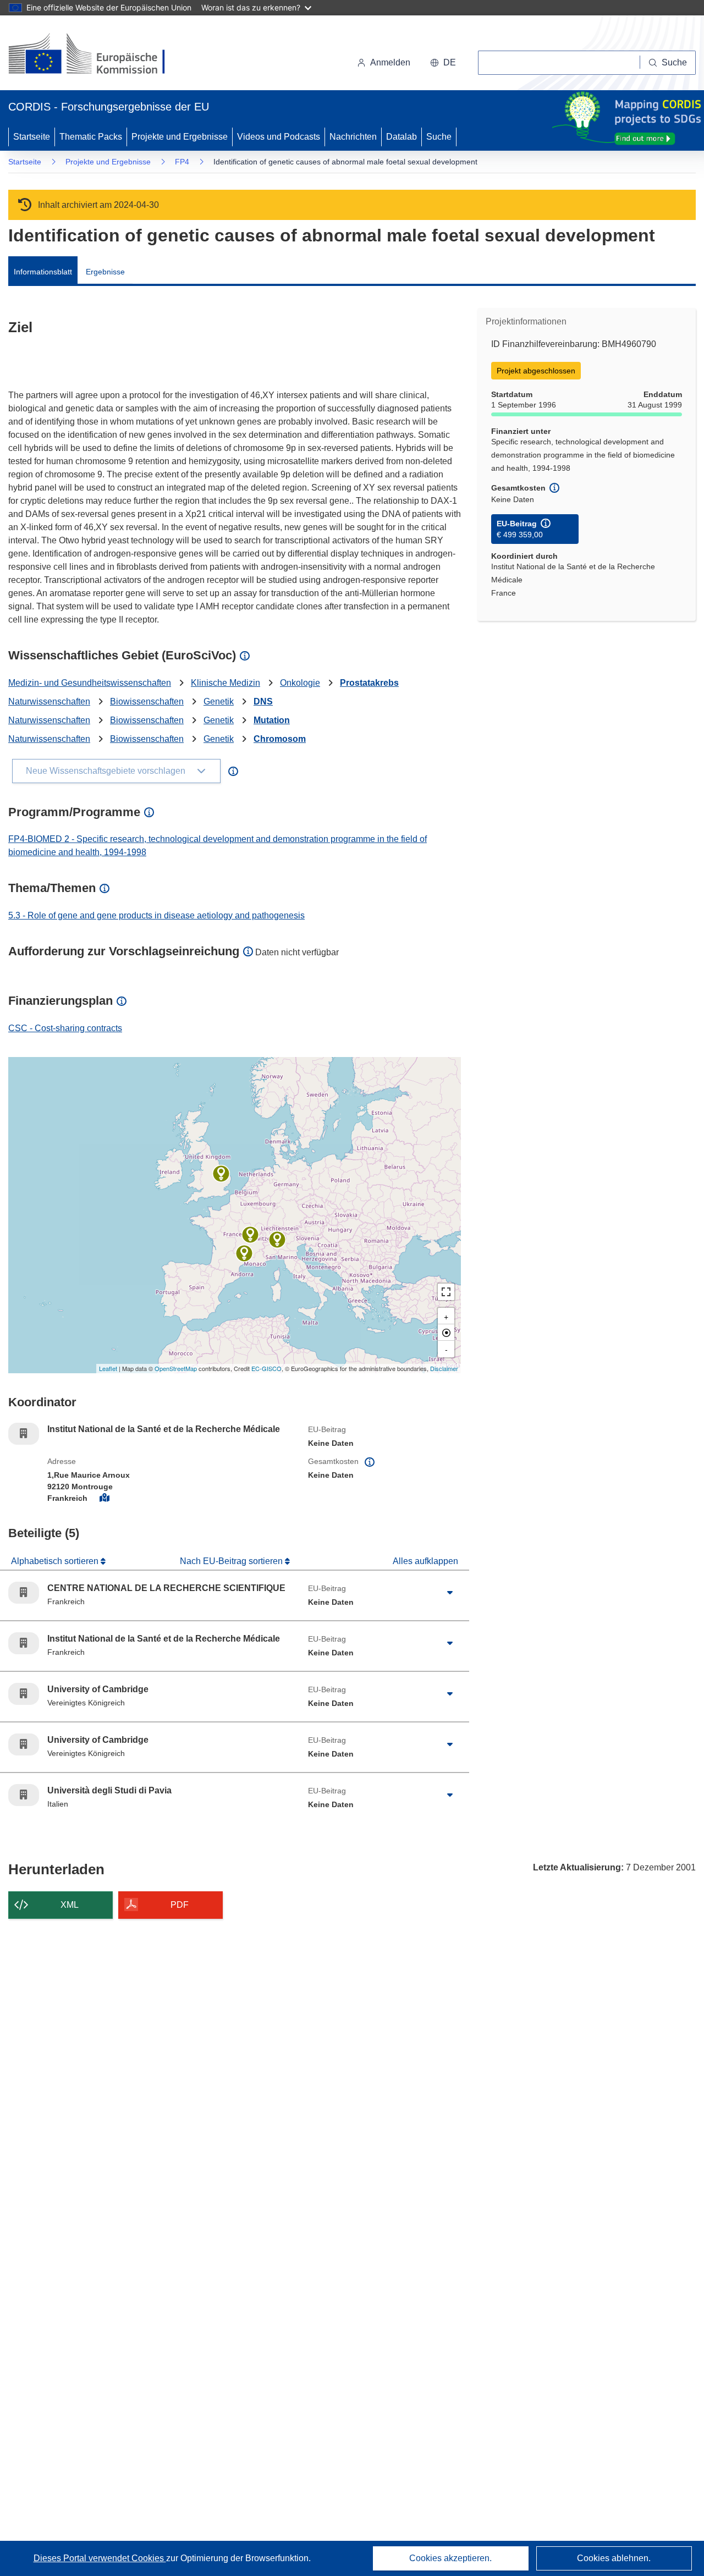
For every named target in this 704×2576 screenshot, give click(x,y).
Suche (439, 137)
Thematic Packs (91, 137)
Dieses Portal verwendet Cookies (100, 2558)
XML (70, 1905)
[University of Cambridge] (221, 1174)
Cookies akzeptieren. (450, 2558)
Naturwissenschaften (49, 701)
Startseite (32, 137)
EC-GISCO (266, 1368)
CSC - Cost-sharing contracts (65, 1028)
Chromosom (280, 739)
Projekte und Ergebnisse (180, 137)
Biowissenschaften (147, 701)
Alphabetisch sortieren (56, 1561)
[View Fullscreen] (446, 1292)
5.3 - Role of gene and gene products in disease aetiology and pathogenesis (156, 915)
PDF (180, 1905)
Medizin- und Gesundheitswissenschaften (90, 683)
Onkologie (300, 683)
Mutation (272, 720)
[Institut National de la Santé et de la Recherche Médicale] (250, 1235)
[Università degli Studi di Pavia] (277, 1240)
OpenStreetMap (176, 1368)
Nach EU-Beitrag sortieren (232, 1561)
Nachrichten (353, 137)
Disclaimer (444, 1368)
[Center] (446, 1333)
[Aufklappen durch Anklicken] (450, 1593)
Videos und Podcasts (279, 137)
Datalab (402, 137)
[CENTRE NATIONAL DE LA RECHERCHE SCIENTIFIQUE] (244, 1253)
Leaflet (108, 1368)
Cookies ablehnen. (614, 2558)
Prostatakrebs (369, 683)
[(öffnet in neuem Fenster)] (97, 55)
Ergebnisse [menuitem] (105, 272)
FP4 (182, 162)
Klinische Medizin (226, 683)
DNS (263, 701)
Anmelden (390, 62)
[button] (443, 63)
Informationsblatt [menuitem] (43, 272)
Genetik (219, 701)
